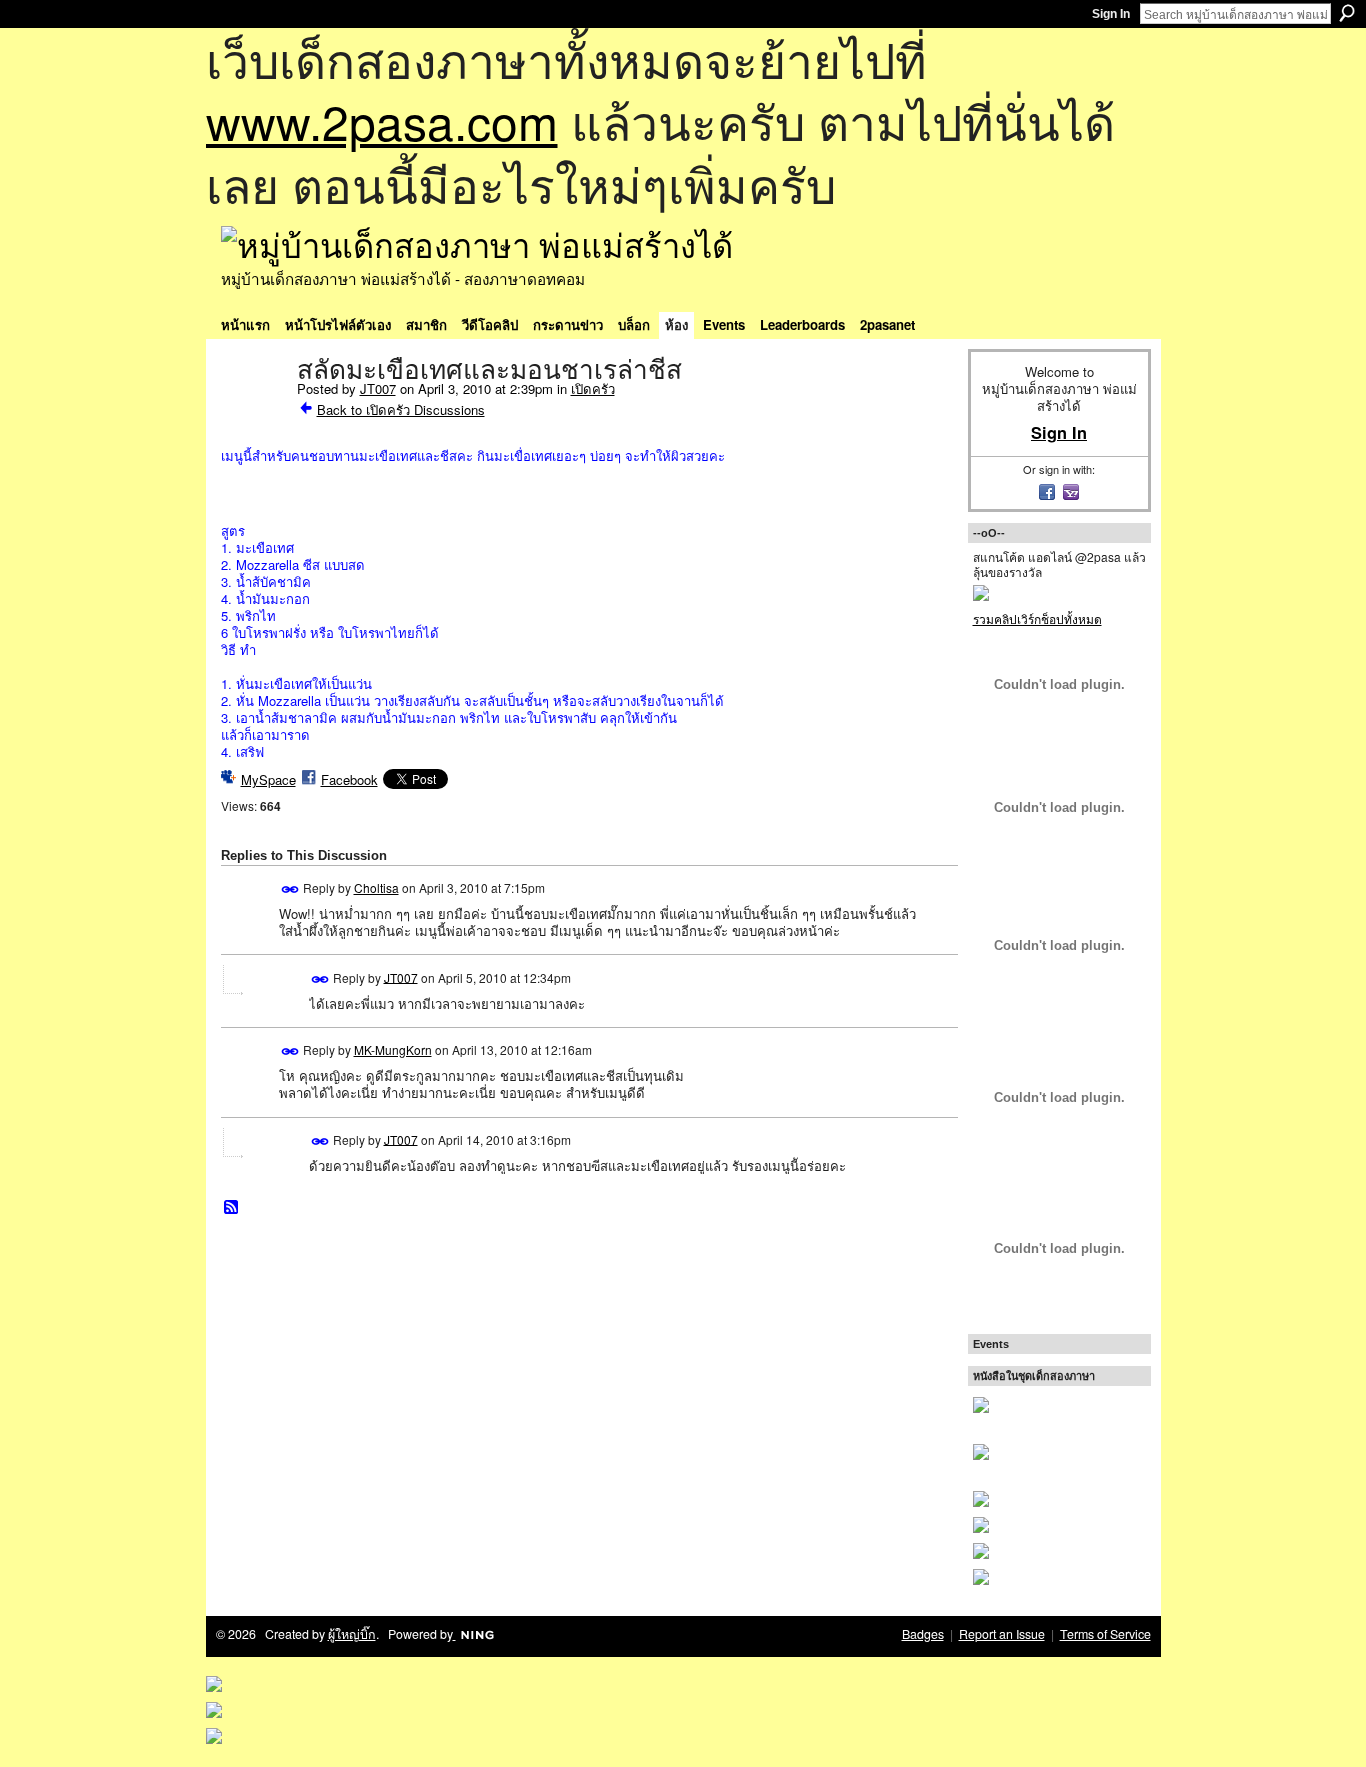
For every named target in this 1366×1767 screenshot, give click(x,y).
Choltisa (376, 887)
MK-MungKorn (393, 1049)
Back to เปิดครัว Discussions (401, 409)
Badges (923, 1634)
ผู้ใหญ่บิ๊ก (352, 1634)
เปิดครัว (593, 388)
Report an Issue (1002, 1634)
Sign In (1111, 14)
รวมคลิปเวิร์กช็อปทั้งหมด (1037, 618)
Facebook (349, 779)
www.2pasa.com (382, 120)
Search (1347, 13)
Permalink (290, 889)
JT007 (378, 388)
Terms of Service (1105, 1634)
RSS (232, 1208)
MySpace (268, 779)
